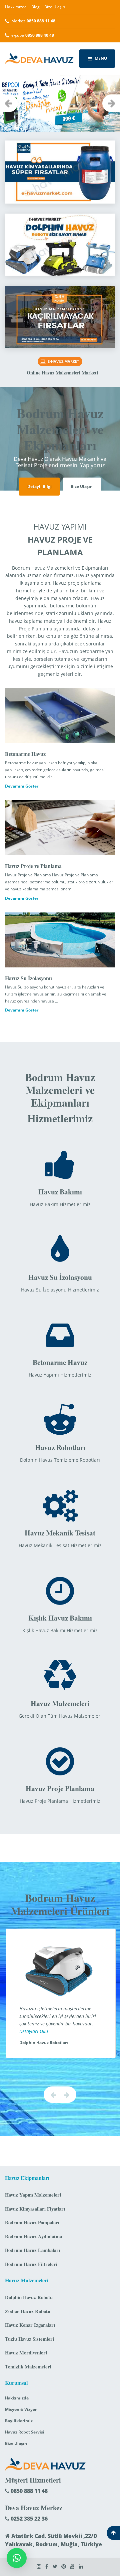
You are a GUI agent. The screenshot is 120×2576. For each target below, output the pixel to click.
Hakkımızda (16, 7)
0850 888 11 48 (28, 2491)
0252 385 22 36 (28, 2519)
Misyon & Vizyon (21, 2409)
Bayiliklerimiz (19, 2421)
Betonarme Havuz (25, 754)
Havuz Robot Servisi (25, 2432)
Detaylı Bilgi (39, 486)
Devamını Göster (22, 786)
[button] (17, 2558)
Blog (35, 7)
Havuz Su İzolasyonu (28, 978)
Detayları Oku (33, 2031)
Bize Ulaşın (55, 7)
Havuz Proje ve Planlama (33, 866)
